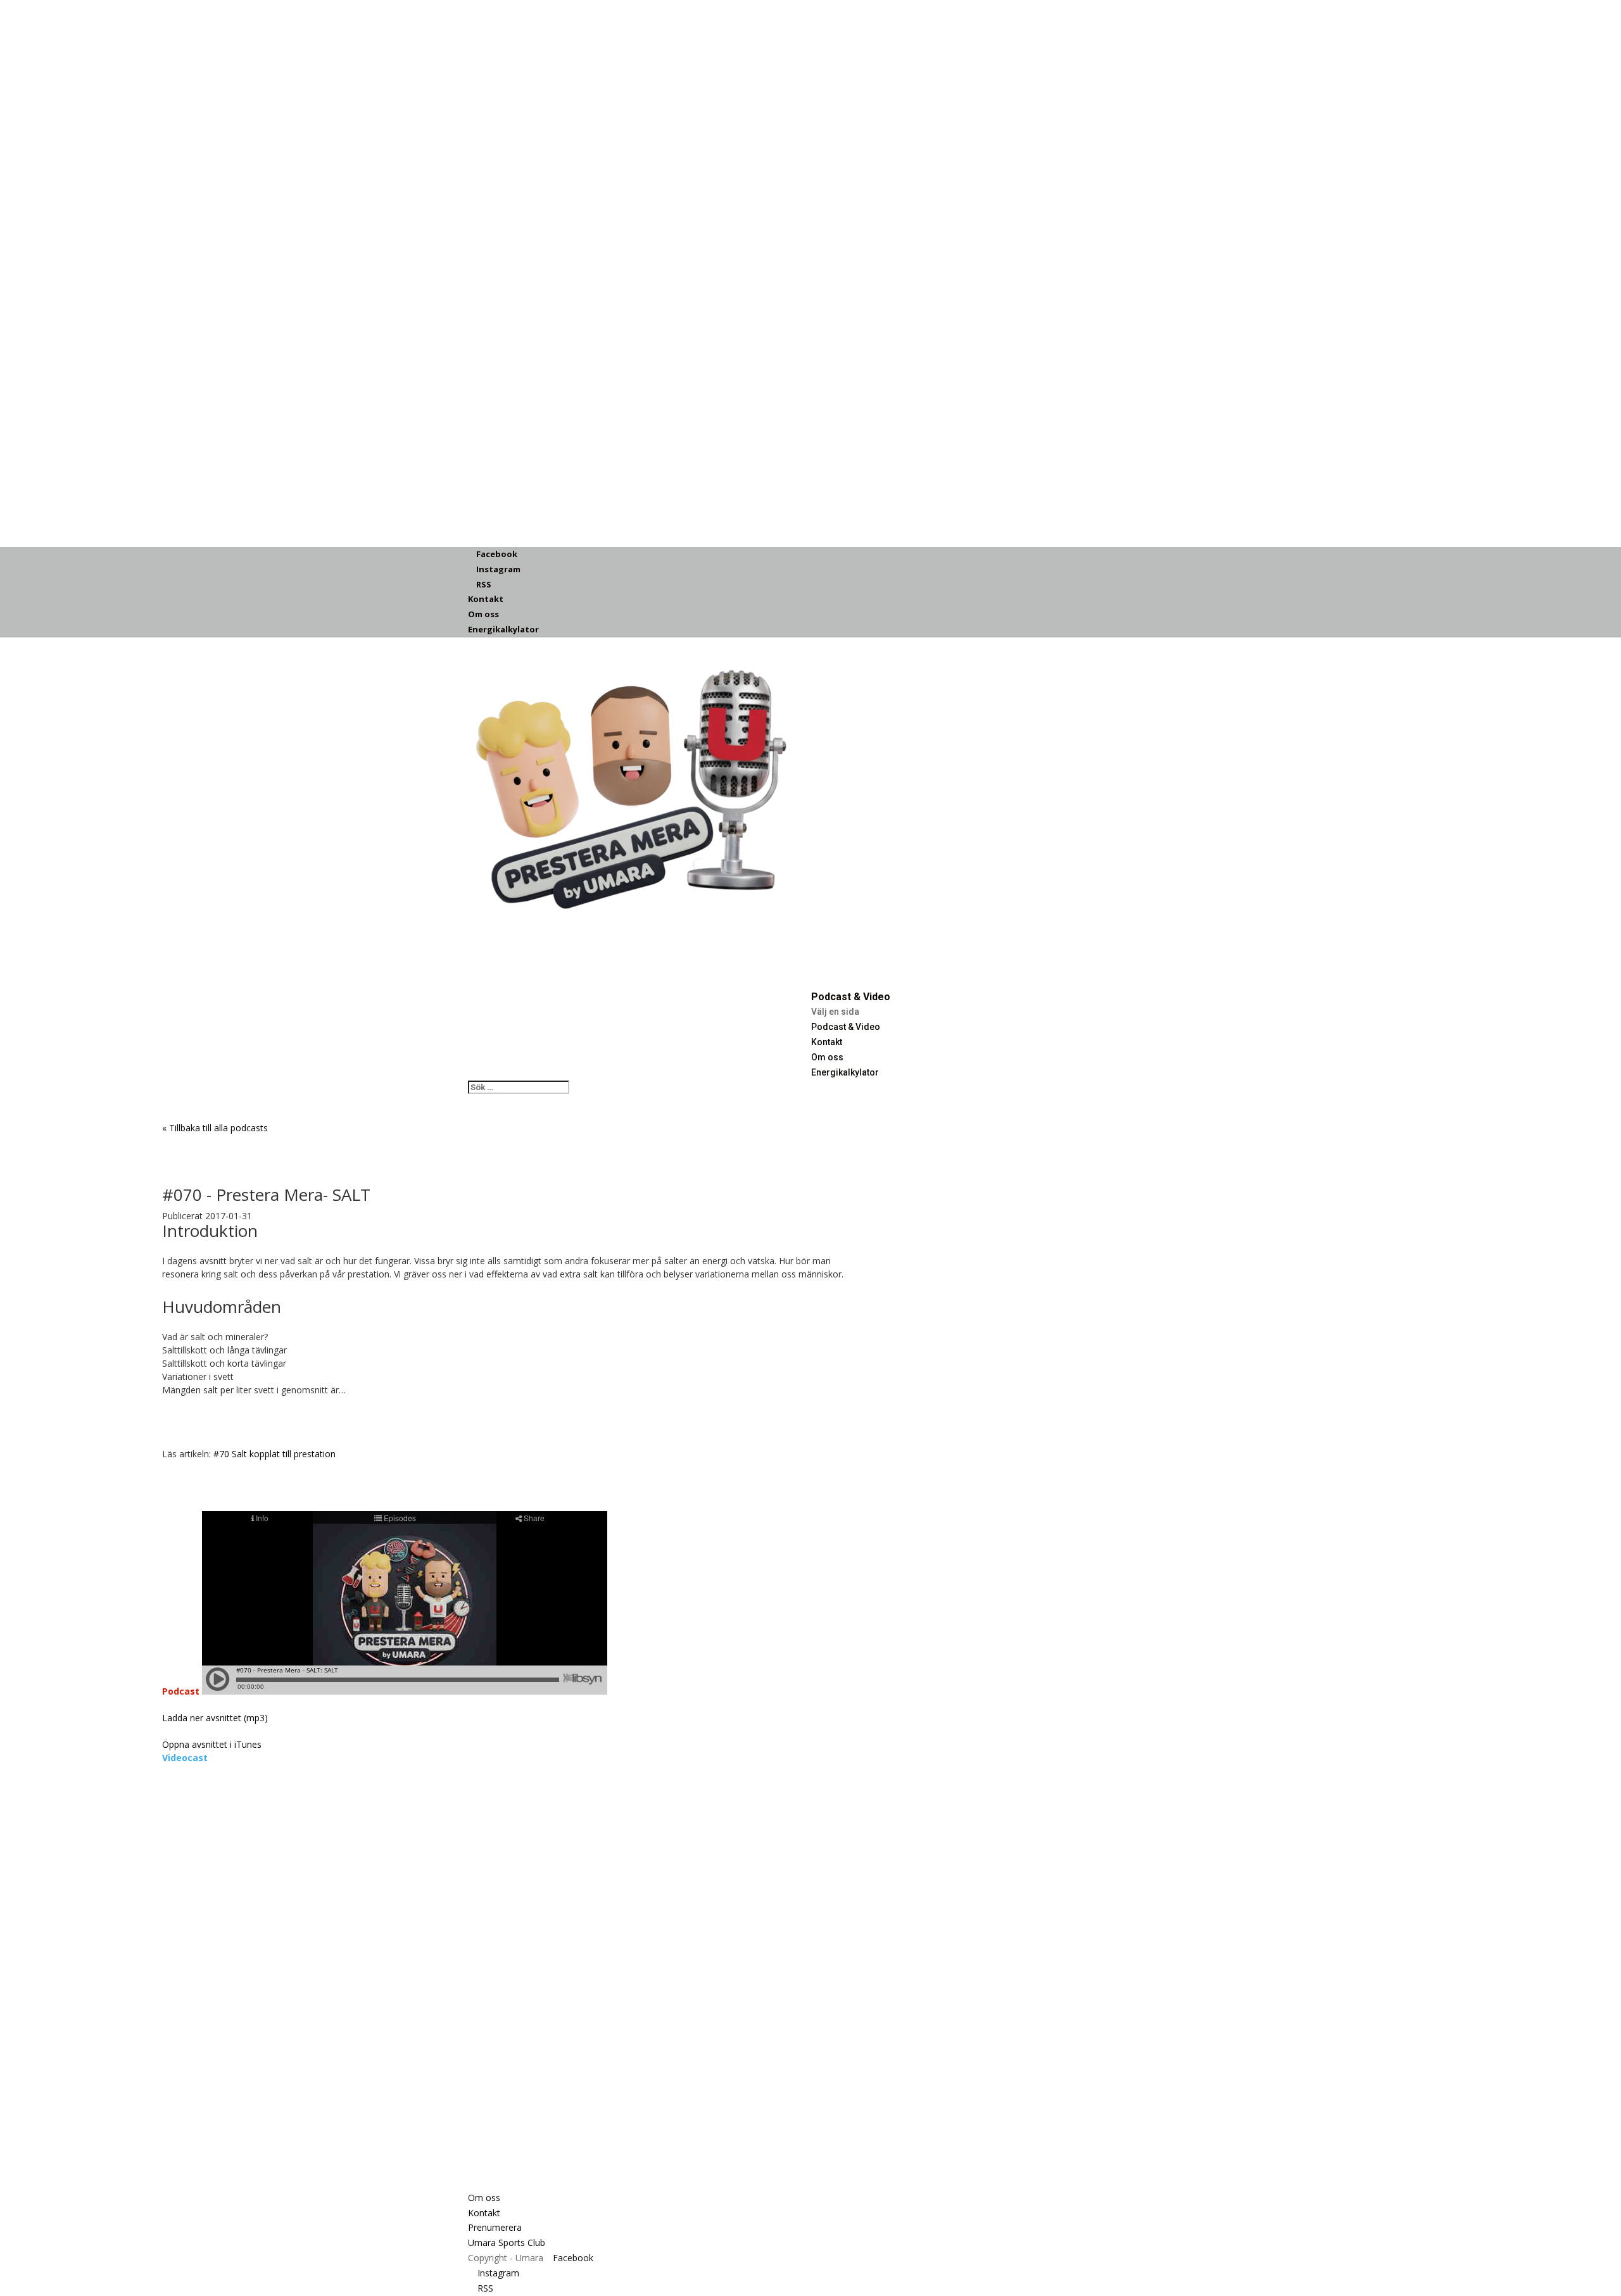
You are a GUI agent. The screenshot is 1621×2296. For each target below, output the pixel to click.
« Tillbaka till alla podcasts (215, 1128)
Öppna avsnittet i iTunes (212, 1744)
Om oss (483, 614)
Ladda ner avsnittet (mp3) (215, 1718)
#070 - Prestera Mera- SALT (266, 1195)
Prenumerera (495, 2227)
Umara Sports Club (507, 2243)
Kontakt (486, 599)
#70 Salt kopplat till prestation (274, 1454)
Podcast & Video (846, 1027)
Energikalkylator (503, 629)
